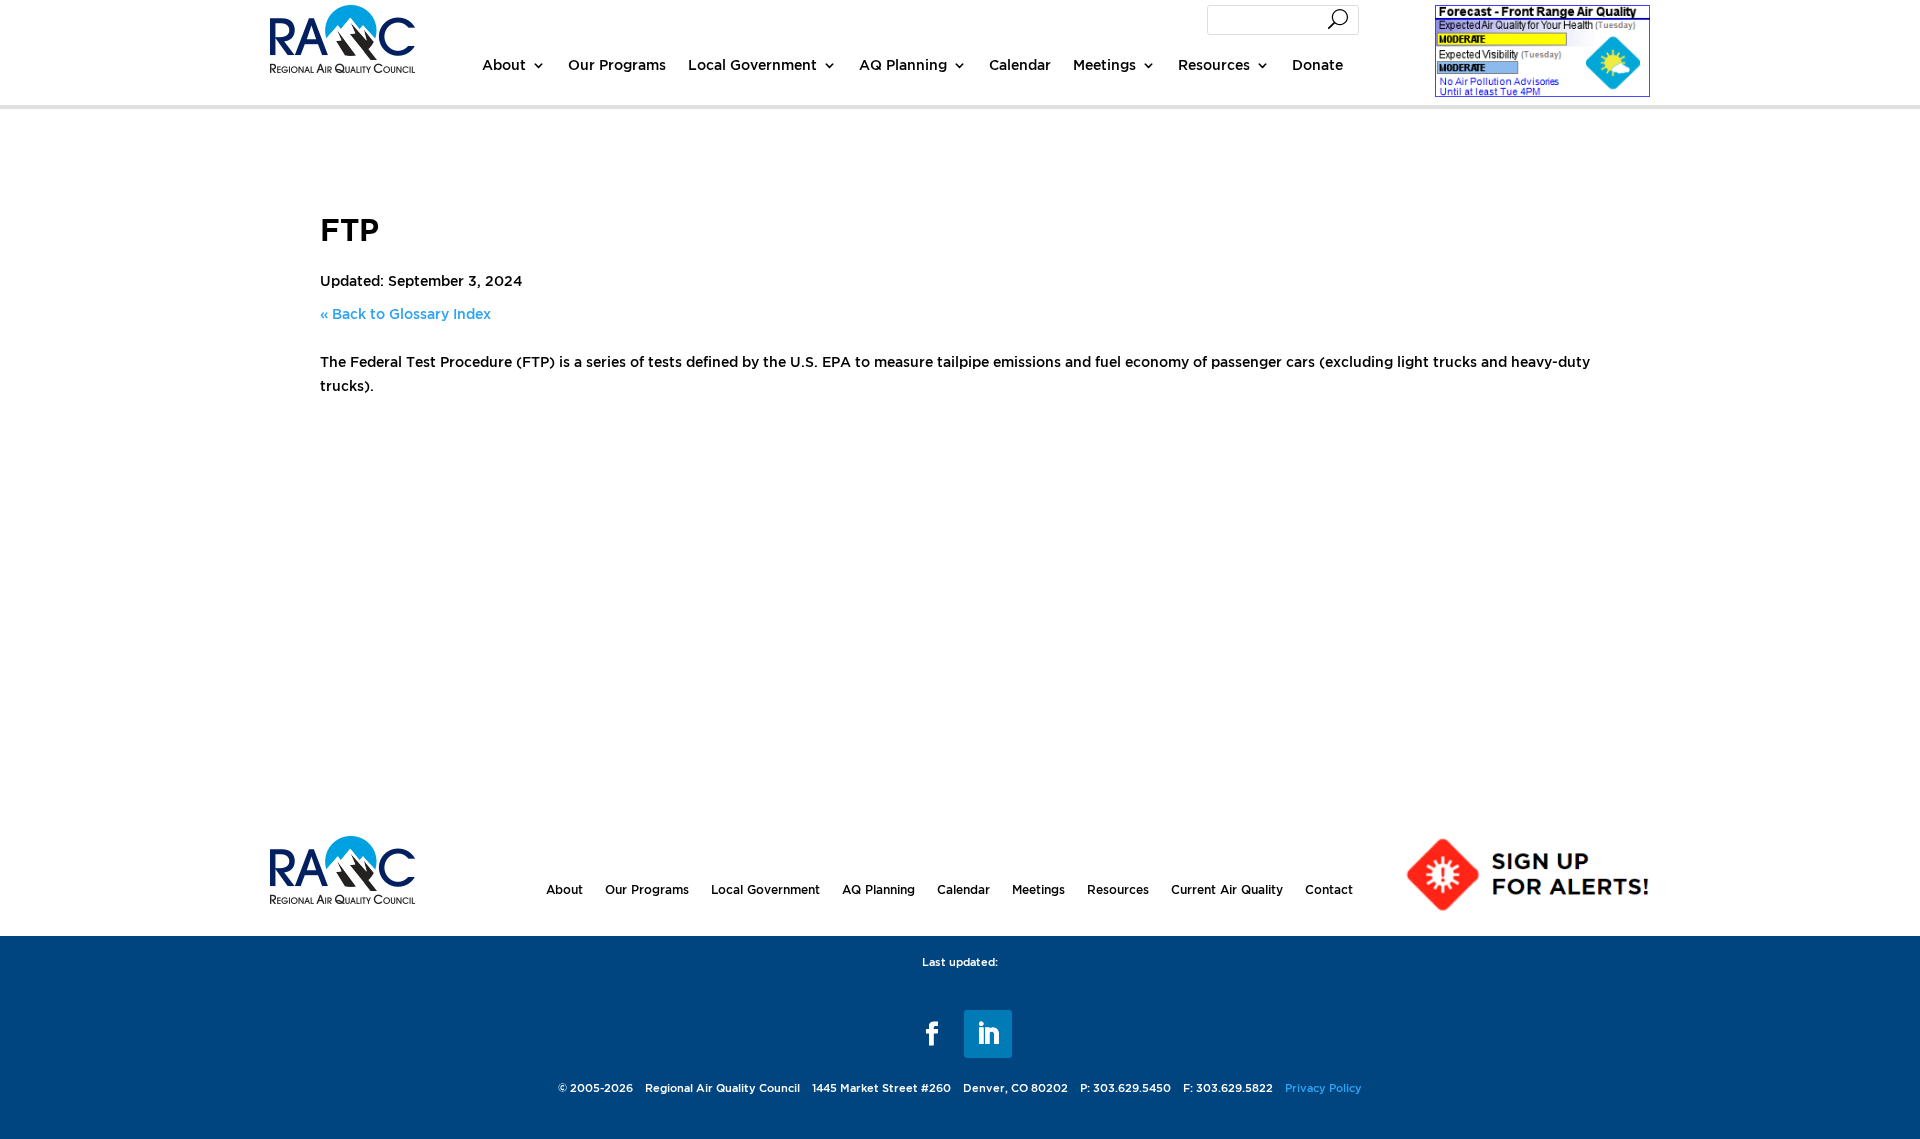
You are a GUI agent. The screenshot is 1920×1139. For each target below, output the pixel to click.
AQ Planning (903, 64)
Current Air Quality (1227, 889)
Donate (1317, 64)
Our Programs (617, 64)
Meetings (1104, 64)
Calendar (1020, 64)
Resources (1214, 64)
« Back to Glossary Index (405, 313)
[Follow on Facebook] (932, 1034)
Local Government (752, 64)
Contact (1329, 889)
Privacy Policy (1323, 1088)
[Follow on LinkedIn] (988, 1034)
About (504, 64)
